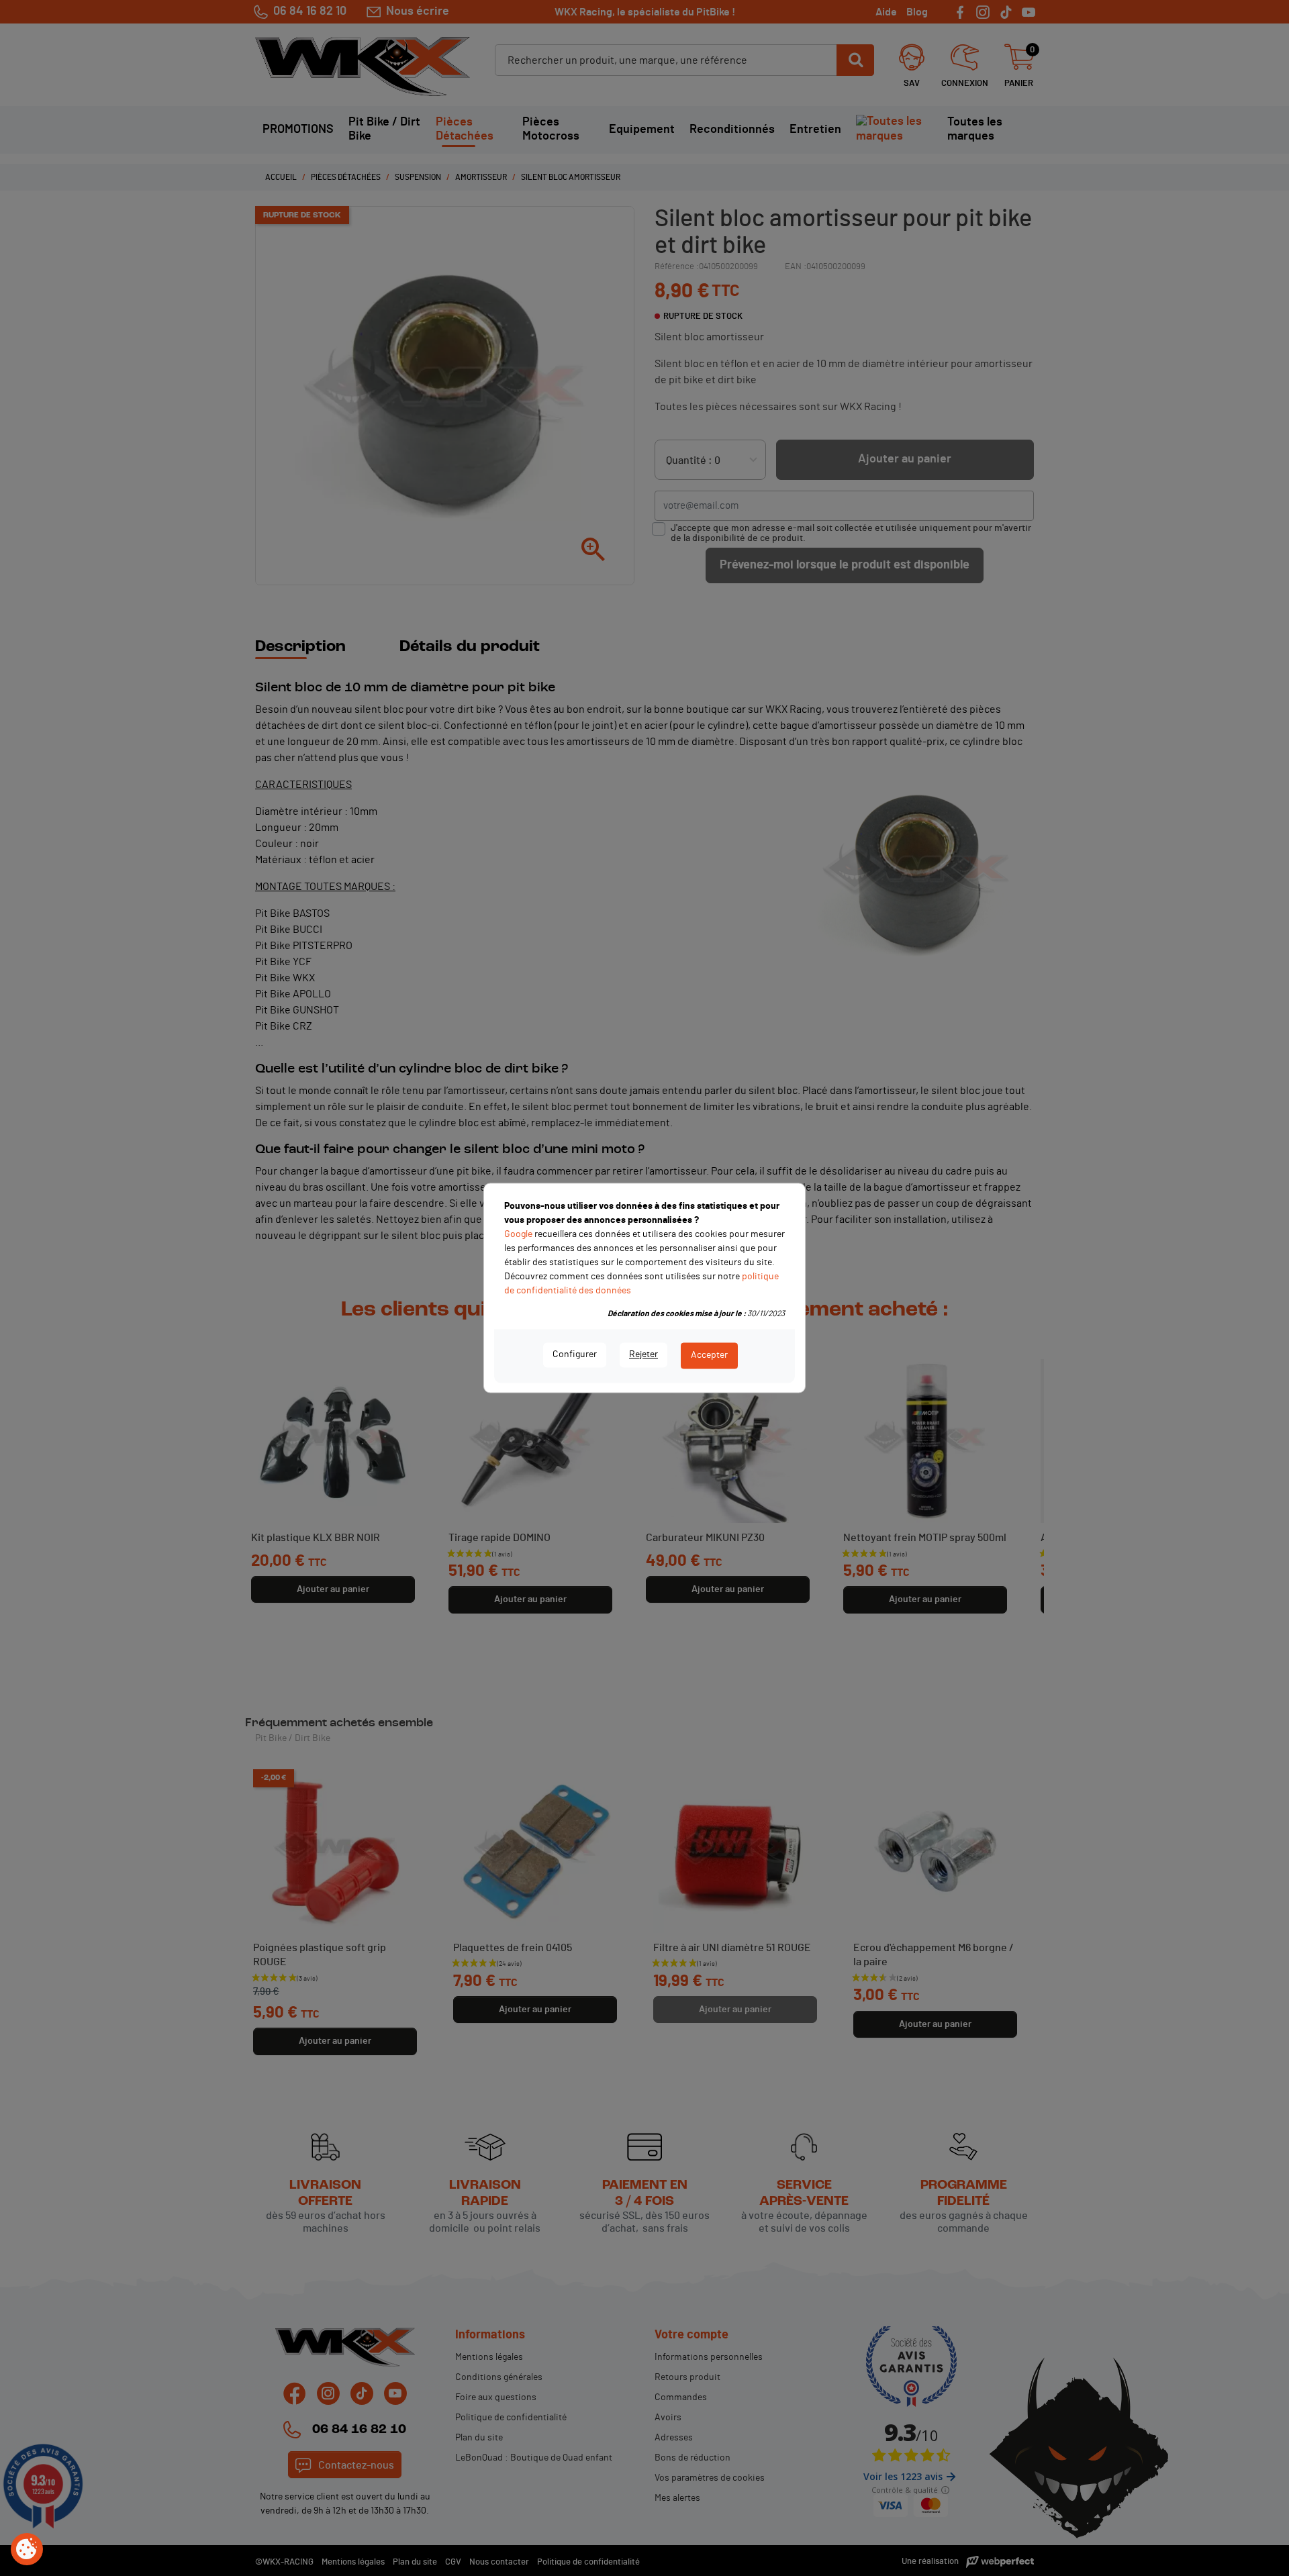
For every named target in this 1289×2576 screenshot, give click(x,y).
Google (518, 1234)
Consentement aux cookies (27, 2550)
